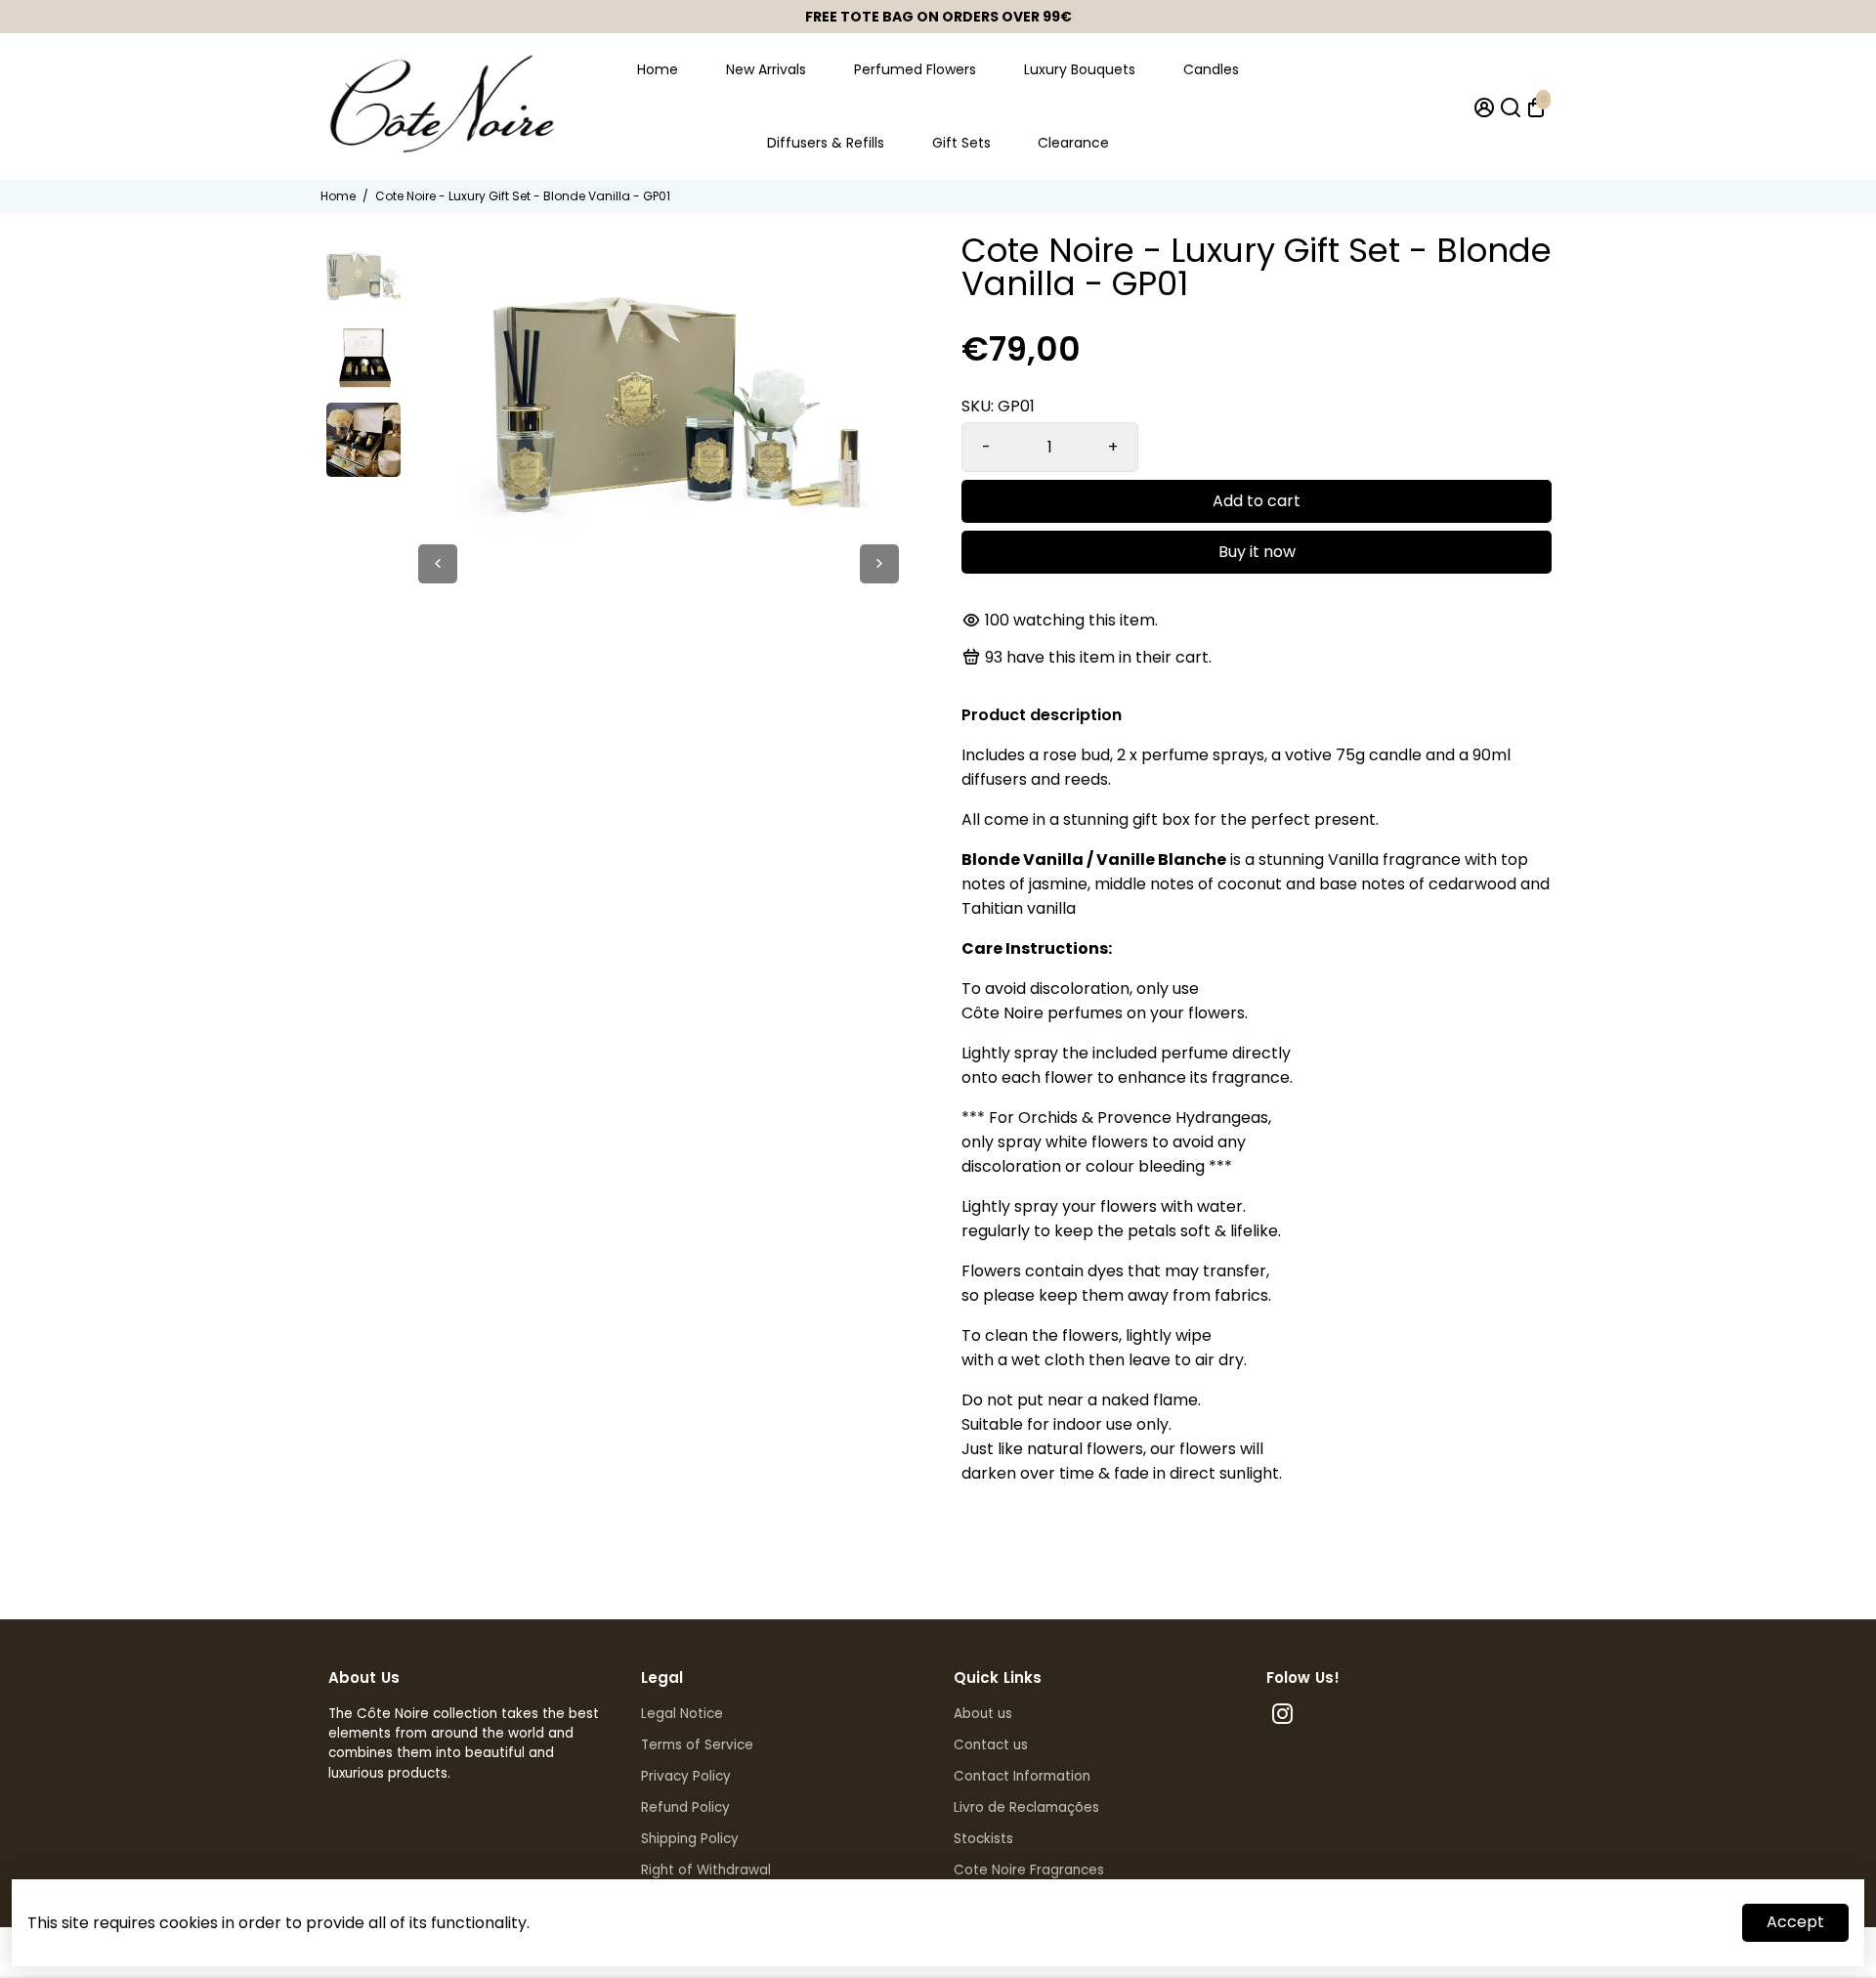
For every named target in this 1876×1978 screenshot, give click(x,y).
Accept (1795, 1922)
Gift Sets (961, 143)
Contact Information (1022, 1776)
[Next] (879, 564)
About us (983, 1714)
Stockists (983, 1839)
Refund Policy (685, 1807)
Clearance (1073, 143)
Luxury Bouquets (1080, 69)
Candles (1211, 69)
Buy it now (1257, 552)
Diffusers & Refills (826, 143)
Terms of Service (697, 1745)
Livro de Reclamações (1026, 1807)
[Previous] (438, 564)
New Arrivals (766, 69)
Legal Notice (682, 1714)
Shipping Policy (690, 1839)
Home (658, 69)
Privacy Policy (686, 1776)
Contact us (991, 1745)
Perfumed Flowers (915, 69)
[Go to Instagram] (1282, 1717)
